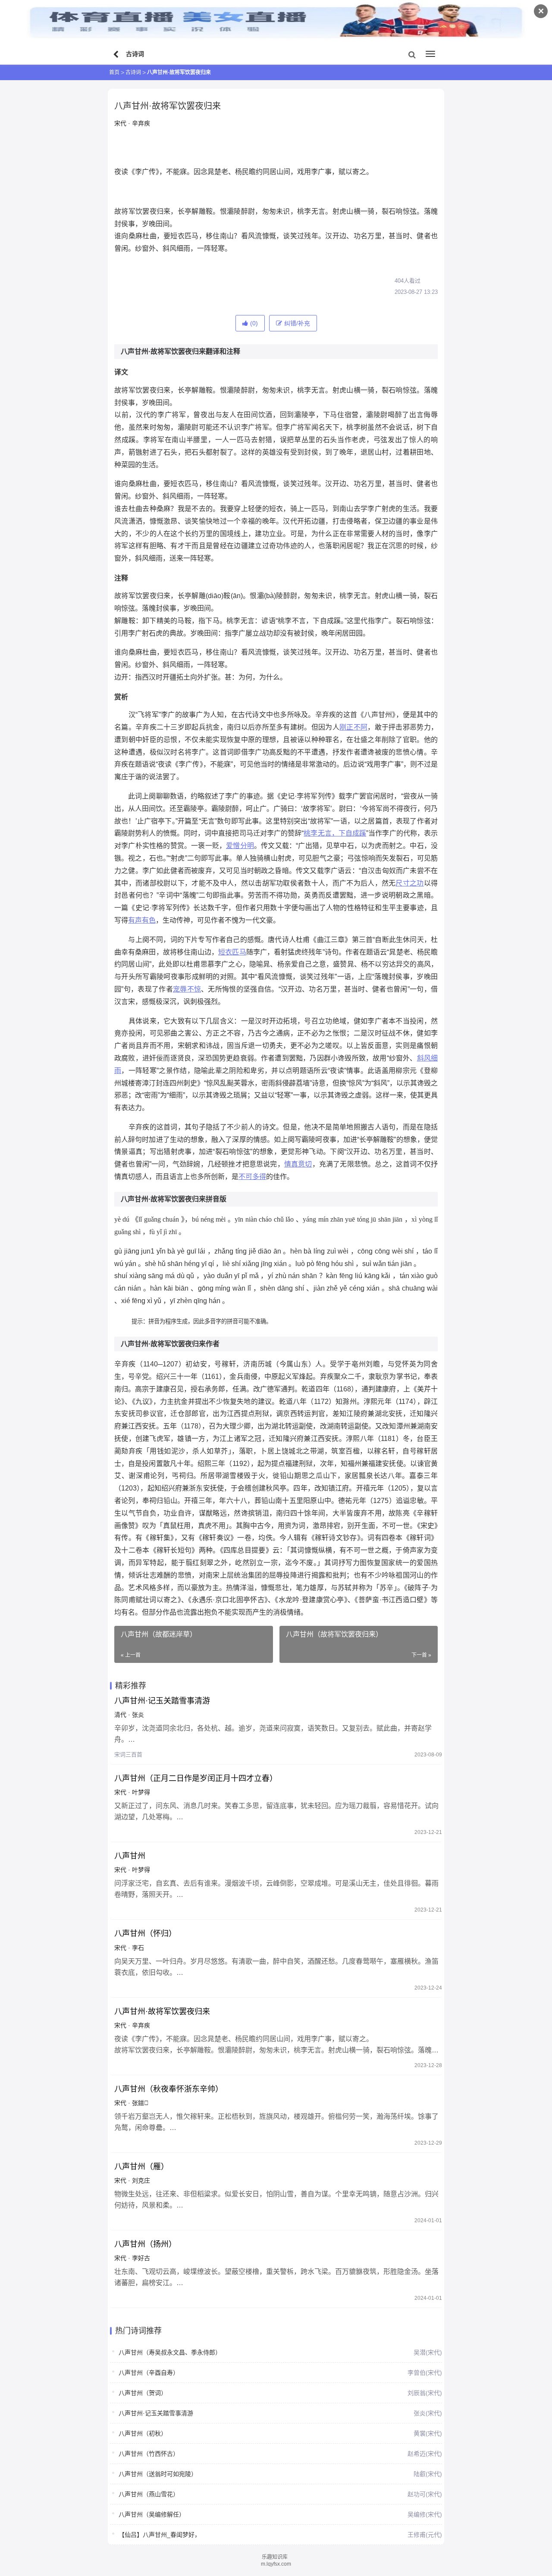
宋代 (120, 123)
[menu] (430, 54)
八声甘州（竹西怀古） (149, 2454)
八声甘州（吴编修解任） (152, 2514)
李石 (138, 1948)
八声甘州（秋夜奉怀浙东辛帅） (169, 2089)
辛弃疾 (141, 123)
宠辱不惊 (187, 989)
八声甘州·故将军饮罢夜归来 (162, 2012)
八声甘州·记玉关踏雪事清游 (162, 1701)
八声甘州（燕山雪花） (149, 2494)
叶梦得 (141, 1792)
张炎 (138, 1715)
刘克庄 (141, 2180)
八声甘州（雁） (141, 2167)
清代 (120, 1715)
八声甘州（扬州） (145, 2244)
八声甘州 (130, 1856)
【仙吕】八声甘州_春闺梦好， (160, 2535)
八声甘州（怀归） (145, 1934)
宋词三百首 (128, 1754)
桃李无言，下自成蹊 (335, 833)
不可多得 (252, 1177)
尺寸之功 (409, 883)
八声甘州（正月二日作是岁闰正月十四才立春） (196, 1778)
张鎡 (140, 2103)
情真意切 (298, 1164)
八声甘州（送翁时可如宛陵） (158, 2474)
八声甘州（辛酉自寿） (149, 2373)
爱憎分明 (240, 846)
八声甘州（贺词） (143, 2393)
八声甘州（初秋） (143, 2433)
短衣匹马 (232, 952)
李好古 (141, 2258)
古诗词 (133, 72)
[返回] (117, 55)
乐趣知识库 (275, 2557)
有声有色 (142, 920)
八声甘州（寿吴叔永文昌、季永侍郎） (170, 2352)
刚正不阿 (353, 727)
